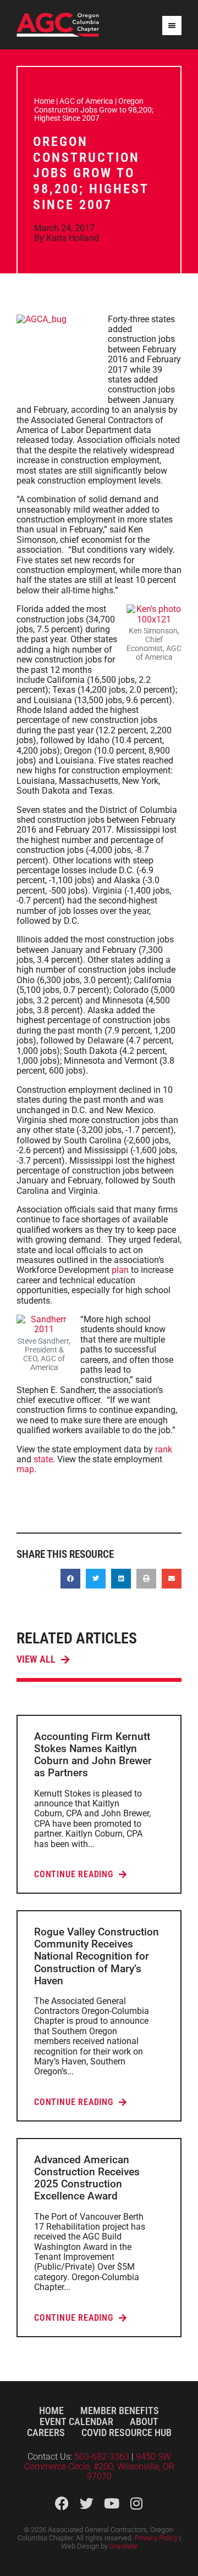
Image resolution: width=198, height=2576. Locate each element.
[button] (70, 1579)
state (43, 1459)
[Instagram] (136, 2503)
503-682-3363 (103, 2457)
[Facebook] (62, 2503)
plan (120, 1270)
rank (164, 1449)
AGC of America (86, 101)
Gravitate (123, 2546)
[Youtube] (111, 2503)
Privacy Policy (156, 2538)
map (25, 1469)
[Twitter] (87, 2503)
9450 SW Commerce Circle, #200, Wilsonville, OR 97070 (99, 2467)
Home (44, 101)
